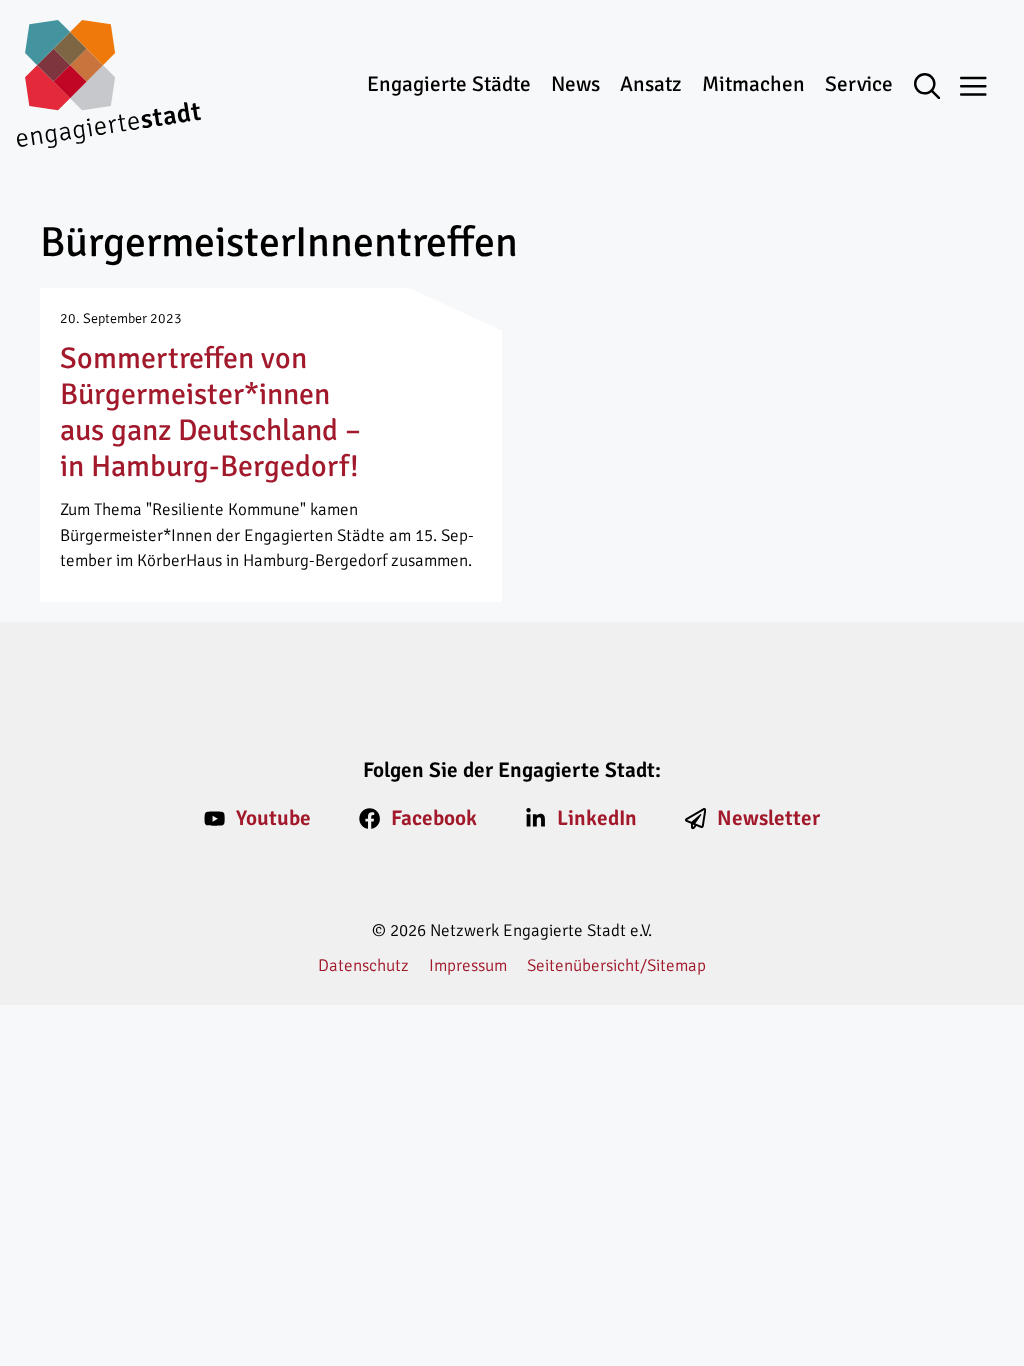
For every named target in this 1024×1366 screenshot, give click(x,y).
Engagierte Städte (449, 84)
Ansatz (650, 84)
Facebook (434, 818)
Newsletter (768, 818)
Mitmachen (753, 84)
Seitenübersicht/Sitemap (616, 965)
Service (859, 84)
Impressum (468, 965)
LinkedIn (597, 818)
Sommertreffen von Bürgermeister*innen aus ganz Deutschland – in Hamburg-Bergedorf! (210, 412)
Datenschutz (363, 965)
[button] (937, 88)
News (575, 84)
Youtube (273, 818)
